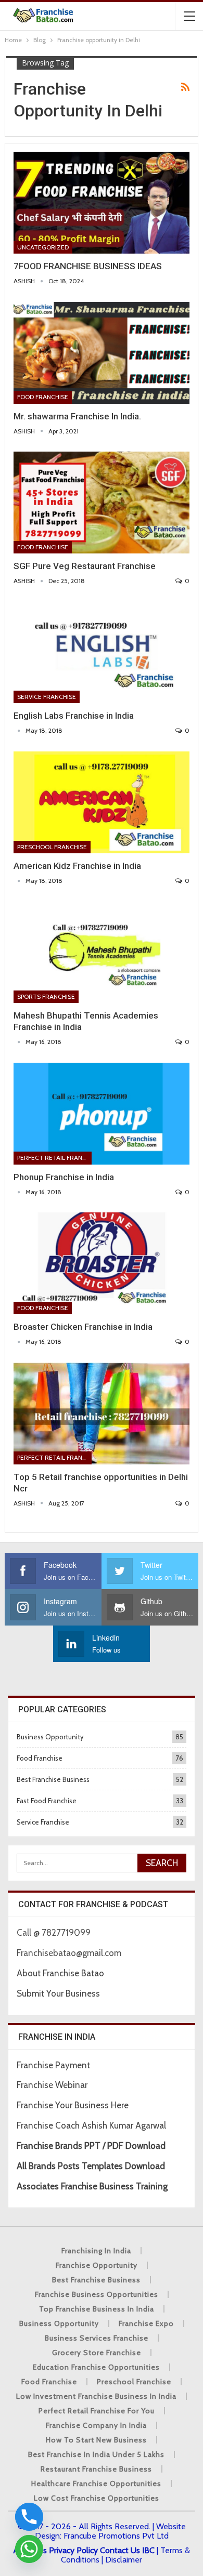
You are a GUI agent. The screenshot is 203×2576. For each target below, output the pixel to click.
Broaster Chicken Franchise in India (83, 1327)
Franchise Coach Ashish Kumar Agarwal (91, 2125)
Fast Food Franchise (47, 1801)
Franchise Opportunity (97, 2265)
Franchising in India (96, 2251)
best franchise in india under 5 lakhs (96, 2454)
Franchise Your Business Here (74, 2105)
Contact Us (120, 2550)
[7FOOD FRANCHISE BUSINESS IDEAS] (102, 203)
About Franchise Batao (60, 1973)
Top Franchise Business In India (97, 2309)
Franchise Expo (146, 2323)
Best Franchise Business (53, 1779)
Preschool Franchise (52, 847)
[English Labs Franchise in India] (102, 652)
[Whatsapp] (29, 2549)
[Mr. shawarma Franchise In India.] (102, 353)
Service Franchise (47, 697)
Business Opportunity (50, 1737)
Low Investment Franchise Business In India (96, 2396)
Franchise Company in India (96, 2425)
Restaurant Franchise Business (96, 2469)
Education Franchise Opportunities (96, 2367)
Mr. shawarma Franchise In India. (77, 416)
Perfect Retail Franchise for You (54, 1158)
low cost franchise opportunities (97, 2498)
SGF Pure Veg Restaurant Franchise (85, 566)
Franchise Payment (53, 2065)
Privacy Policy (73, 2550)
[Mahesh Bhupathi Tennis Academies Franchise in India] (102, 952)
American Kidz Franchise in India (77, 866)
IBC (148, 2550)
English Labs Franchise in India (74, 716)
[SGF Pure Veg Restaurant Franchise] (102, 503)
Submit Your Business (58, 1993)
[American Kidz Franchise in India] (102, 802)
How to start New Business (96, 2440)
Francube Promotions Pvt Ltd (116, 2536)
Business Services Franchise (97, 2338)
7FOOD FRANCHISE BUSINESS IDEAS (88, 266)
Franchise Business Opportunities (97, 2294)
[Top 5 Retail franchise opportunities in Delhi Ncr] (102, 1414)
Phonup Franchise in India (64, 1177)
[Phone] (29, 2517)
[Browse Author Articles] (20, 730)
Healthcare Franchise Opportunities (96, 2483)
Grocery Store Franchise (97, 2353)
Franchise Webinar (52, 2085)
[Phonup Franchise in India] (102, 1114)
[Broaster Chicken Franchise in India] (102, 1263)
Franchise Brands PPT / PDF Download (91, 2146)
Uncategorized (43, 247)
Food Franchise (43, 397)
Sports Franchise (46, 996)
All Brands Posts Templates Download (91, 2166)
